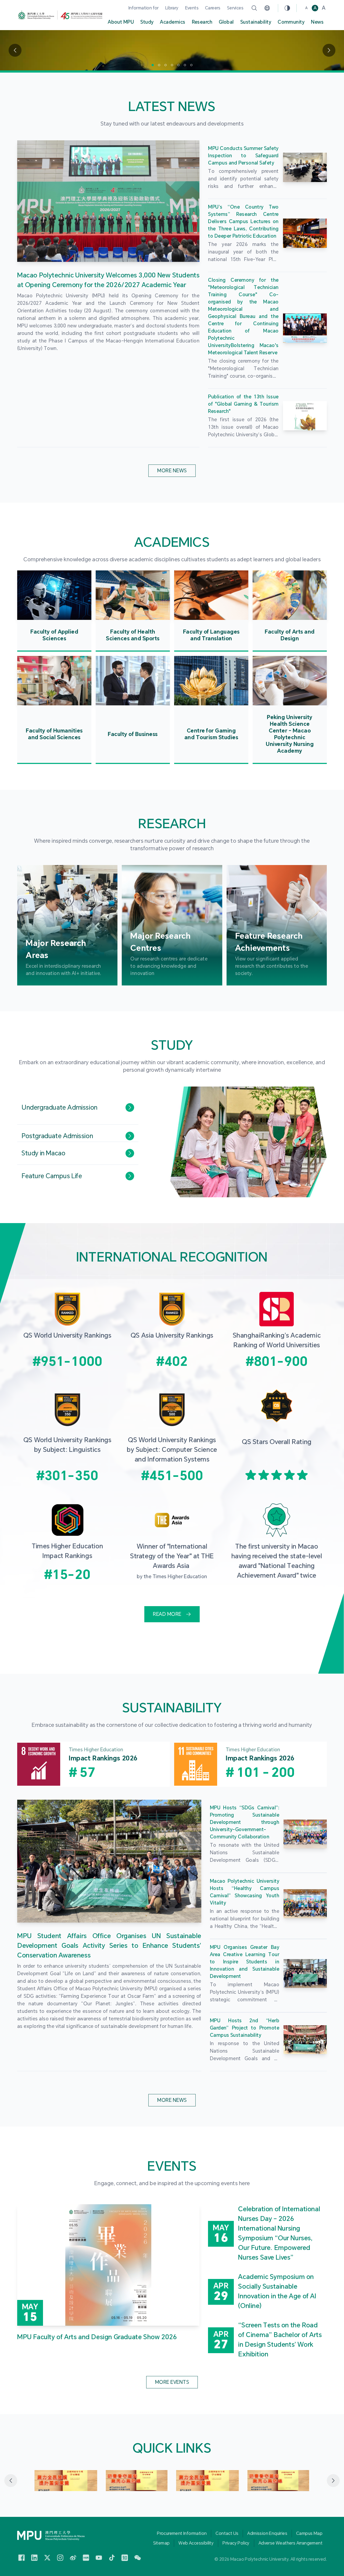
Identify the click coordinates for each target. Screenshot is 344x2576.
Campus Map (309, 2533)
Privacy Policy (236, 2543)
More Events (172, 2382)
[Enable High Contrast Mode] (287, 8)
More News (172, 471)
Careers (213, 8)
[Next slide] (333, 2481)
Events (192, 8)
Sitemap (162, 2543)
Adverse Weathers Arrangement (291, 2543)
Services (235, 8)
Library (172, 8)
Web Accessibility (196, 2543)
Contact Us (227, 2533)
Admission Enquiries (267, 2533)
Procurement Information (182, 2533)
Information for (144, 8)
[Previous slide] (11, 2481)
